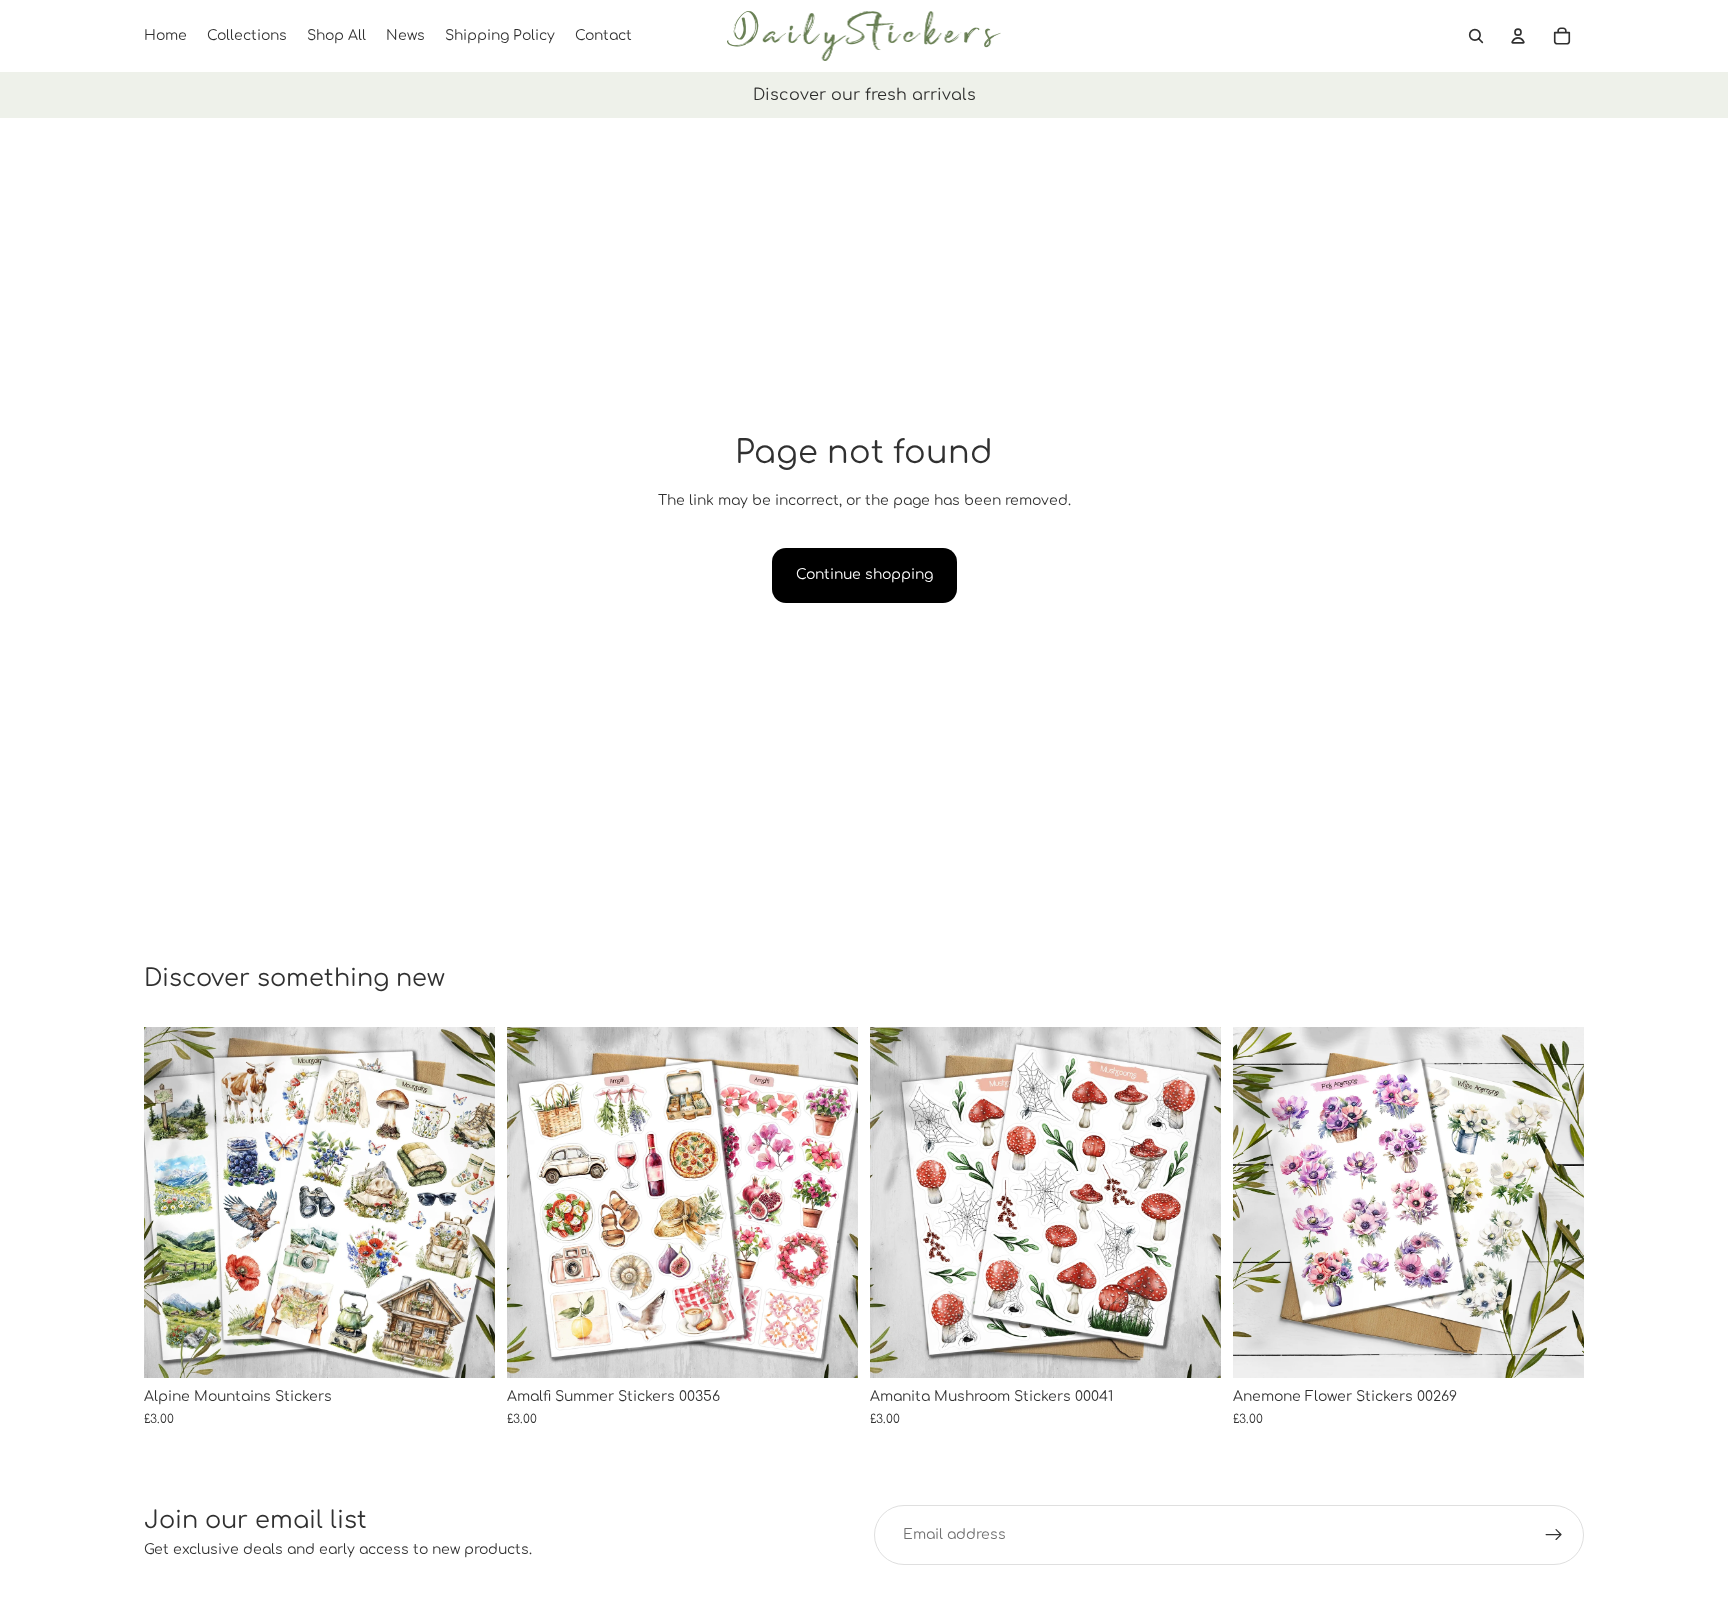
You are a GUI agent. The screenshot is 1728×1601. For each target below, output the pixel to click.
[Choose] (464, 1347)
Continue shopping (864, 574)
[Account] (1518, 36)
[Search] (1476, 36)
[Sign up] (1554, 1535)
